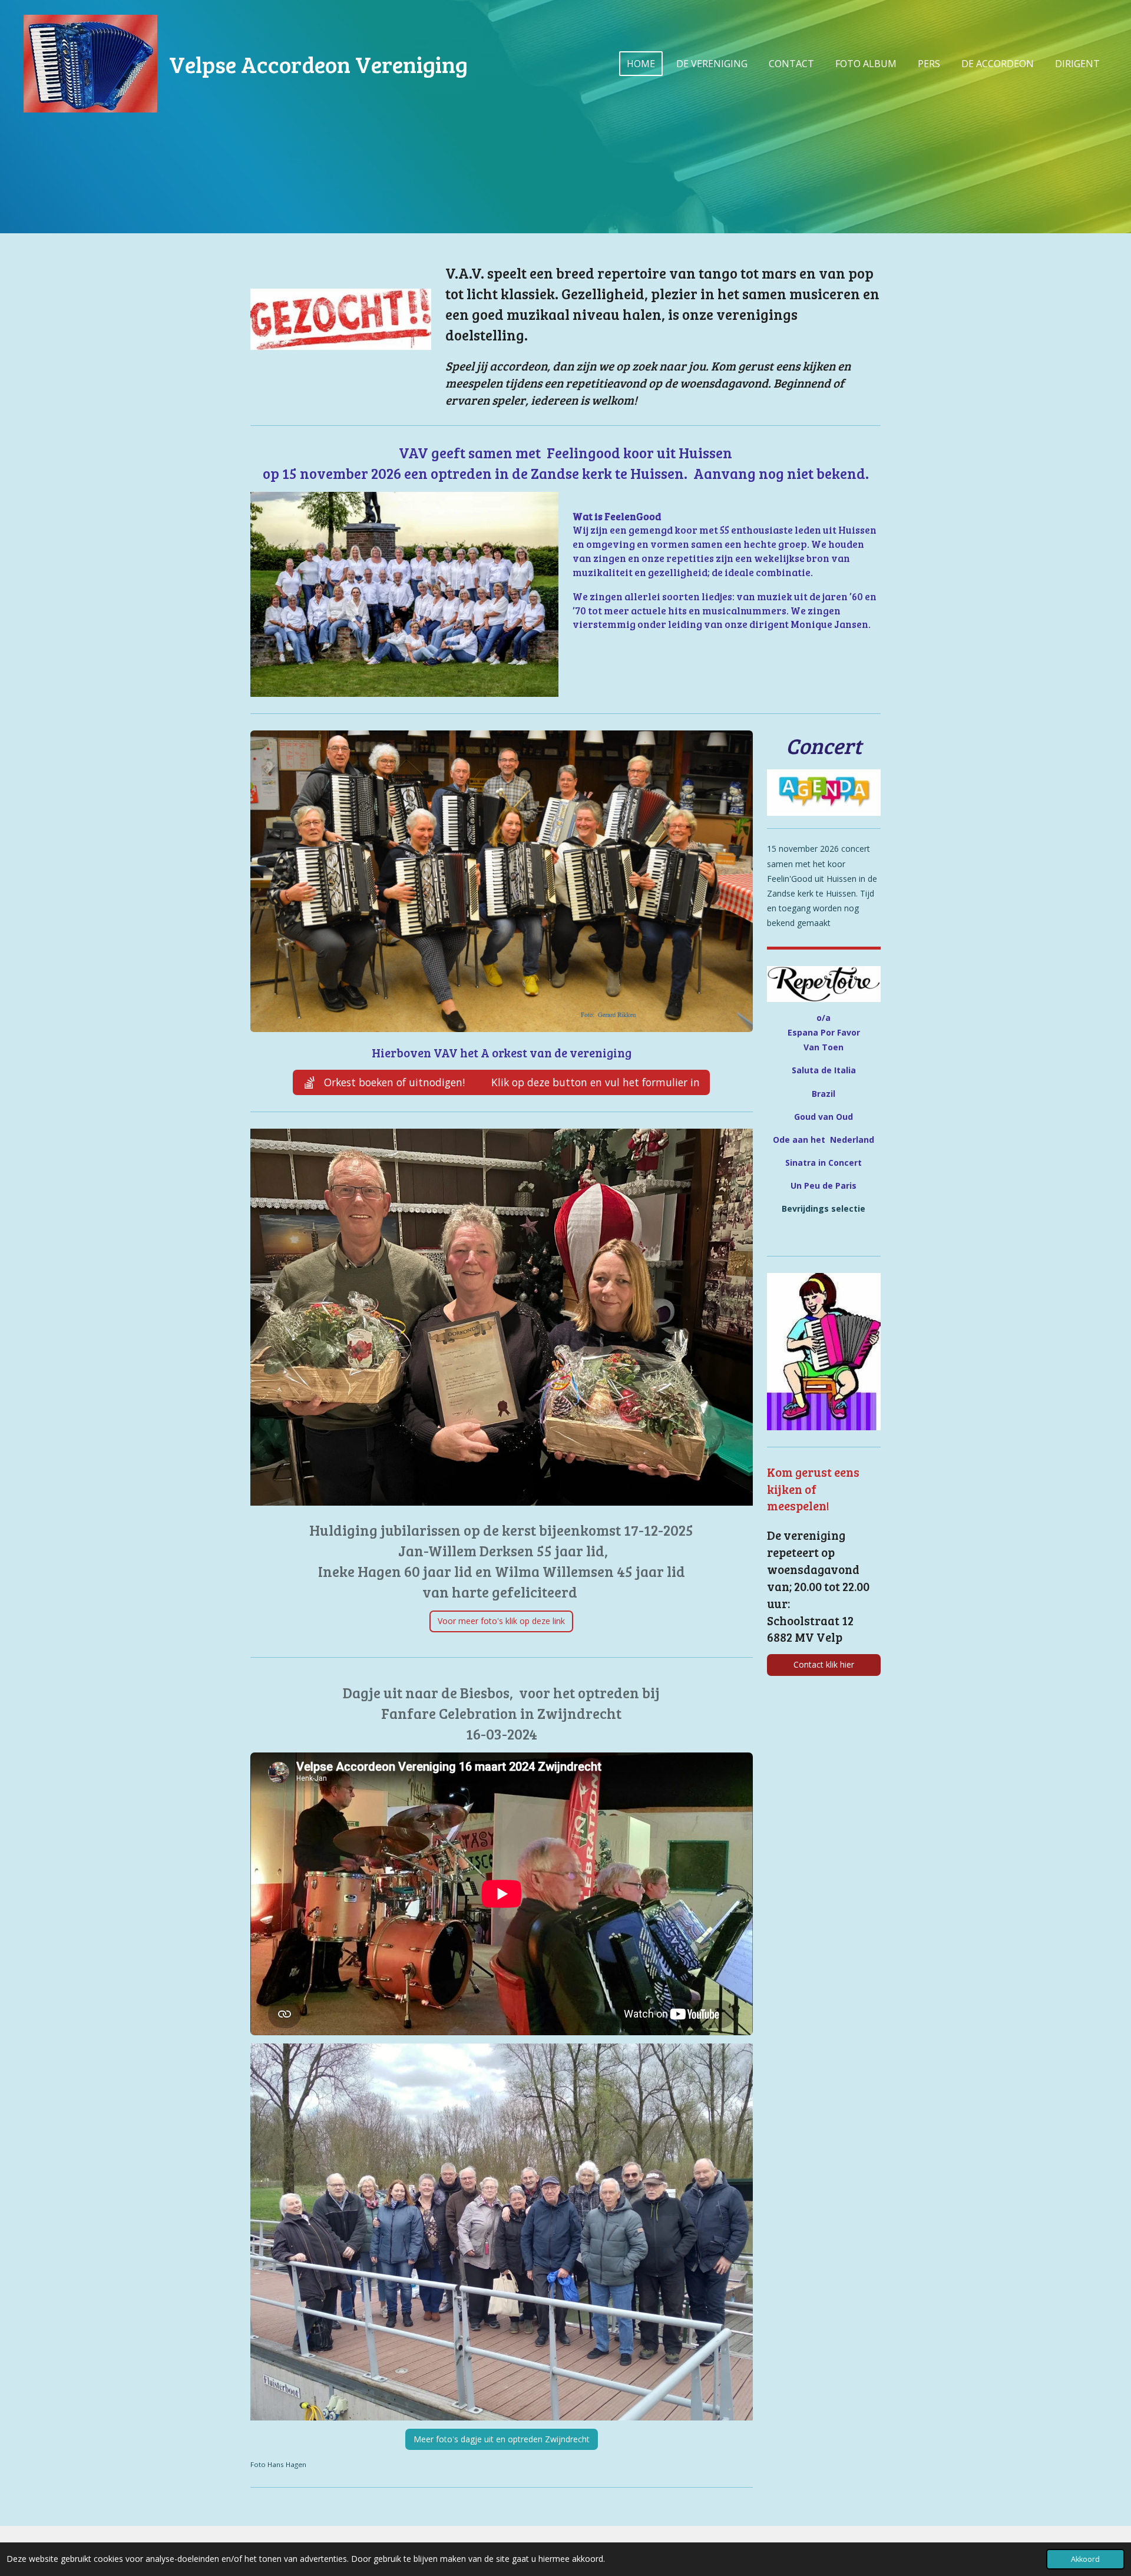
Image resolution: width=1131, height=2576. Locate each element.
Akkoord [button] (1085, 2559)
